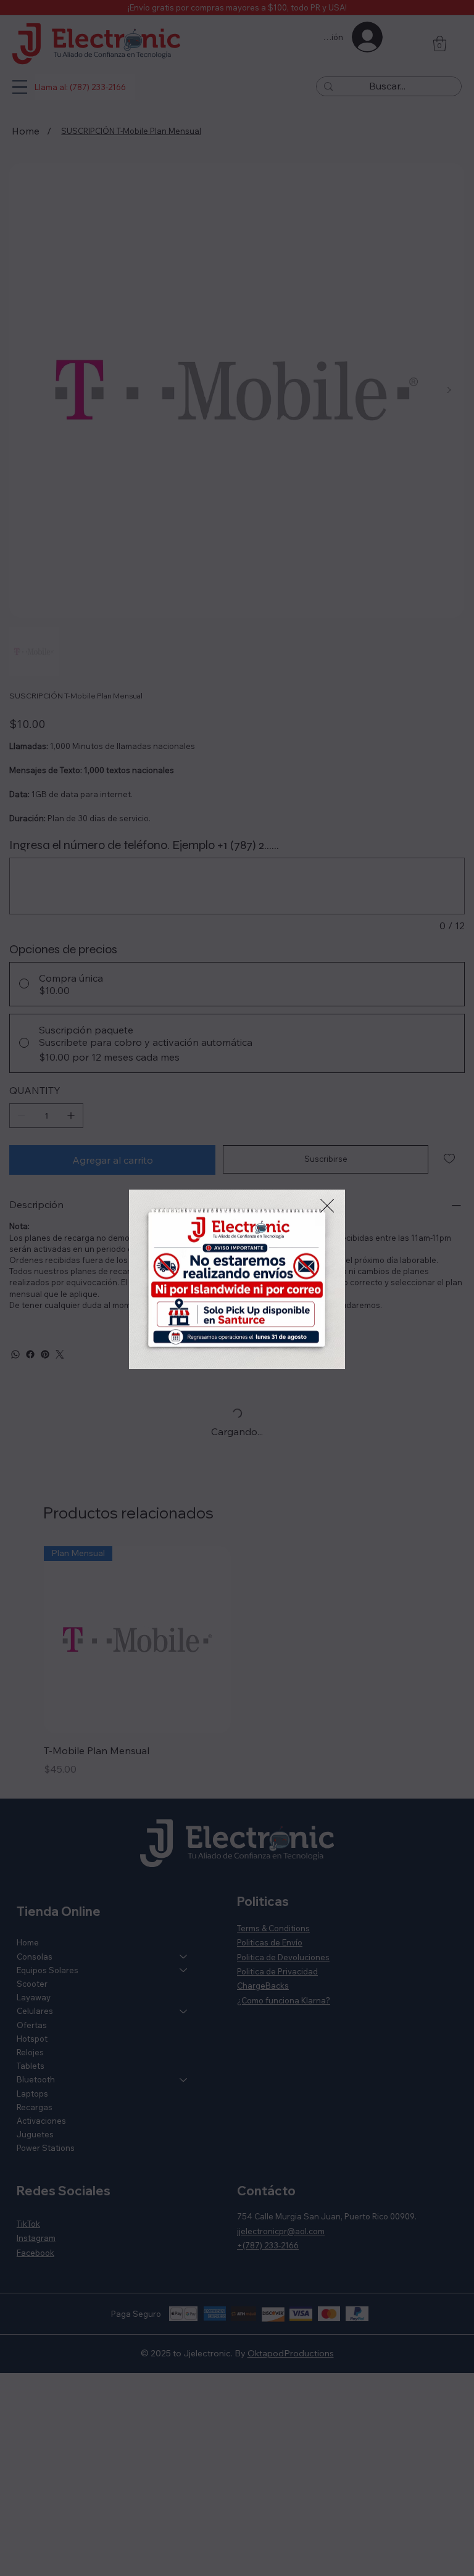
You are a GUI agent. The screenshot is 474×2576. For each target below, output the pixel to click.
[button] (327, 1206)
